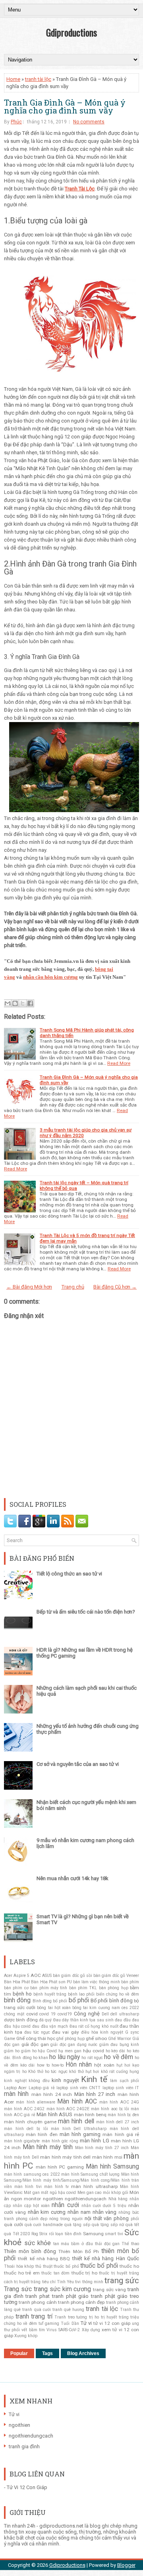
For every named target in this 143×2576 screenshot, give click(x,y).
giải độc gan (35, 2044)
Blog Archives (83, 2353)
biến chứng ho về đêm (118, 1994)
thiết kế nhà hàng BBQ (44, 2259)
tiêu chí (49, 2282)
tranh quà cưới (36, 2310)
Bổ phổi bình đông (112, 2001)
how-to (58, 2065)
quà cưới (14, 2224)
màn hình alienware (36, 2102)
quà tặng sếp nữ (108, 2225)
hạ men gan (70, 2051)
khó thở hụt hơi (84, 2072)
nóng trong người (66, 2219)
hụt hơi (123, 2065)
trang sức (122, 2280)
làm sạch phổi (125, 2081)
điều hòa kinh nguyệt (102, 2032)
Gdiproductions (71, 32)
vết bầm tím (33, 2330)
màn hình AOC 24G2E (68, 2109)
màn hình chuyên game (30, 2122)
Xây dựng (91, 2330)
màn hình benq (90, 2115)
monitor (32, 2199)
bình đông (17, 2000)
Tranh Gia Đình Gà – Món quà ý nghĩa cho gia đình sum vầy (65, 106)
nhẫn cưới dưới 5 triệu (104, 2206)
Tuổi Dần (70, 2323)
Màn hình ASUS (54, 2114)
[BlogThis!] (15, 1003)
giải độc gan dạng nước (74, 2045)
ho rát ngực (92, 2058)
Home (13, 79)
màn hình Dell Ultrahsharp (79, 2129)
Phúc (16, 122)
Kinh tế (94, 2079)
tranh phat (38, 2296)
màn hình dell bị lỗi (26, 2129)
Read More (119, 1063)
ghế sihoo (96, 2038)
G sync (132, 2032)
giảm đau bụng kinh (119, 2045)
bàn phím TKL (83, 1988)
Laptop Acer (15, 2088)
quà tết (132, 2225)
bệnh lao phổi (81, 1994)
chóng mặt (14, 2014)
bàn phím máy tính (49, 1988)
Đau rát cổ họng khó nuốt (94, 2026)
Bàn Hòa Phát (17, 1982)
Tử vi (86, 2323)
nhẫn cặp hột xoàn (31, 2206)
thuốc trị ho (84, 2273)
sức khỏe (38, 2243)
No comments (89, 122)
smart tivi (114, 2234)
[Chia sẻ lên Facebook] (30, 1003)
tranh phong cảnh (38, 2302)
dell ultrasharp (125, 2014)
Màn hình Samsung (112, 2167)
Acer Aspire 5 (17, 1976)
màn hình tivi (28, 2187)
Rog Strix (40, 2234)
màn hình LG (94, 2141)
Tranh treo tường (71, 2317)
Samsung (93, 2234)
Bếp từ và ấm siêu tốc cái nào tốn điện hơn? (86, 1612)
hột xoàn (104, 2065)
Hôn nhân (79, 2065)
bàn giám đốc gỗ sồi (72, 1976)
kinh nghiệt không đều (27, 2081)
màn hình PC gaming (60, 2167)
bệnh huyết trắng (50, 1994)
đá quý (45, 2020)
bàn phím (130, 1982)
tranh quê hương (68, 2310)
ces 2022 (130, 2008)
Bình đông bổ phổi (50, 2001)
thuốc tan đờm (55, 2273)
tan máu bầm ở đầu (73, 2244)
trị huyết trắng (115, 2317)
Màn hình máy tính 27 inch (102, 2148)
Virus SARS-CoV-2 (63, 2330)
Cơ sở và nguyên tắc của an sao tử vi (78, 1764)
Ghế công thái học (36, 2038)
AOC (36, 1975)
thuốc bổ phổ (66, 2266)
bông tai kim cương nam (96, 2008)
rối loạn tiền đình (65, 2234)
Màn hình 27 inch (95, 2094)
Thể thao (130, 2244)
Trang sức (18, 2289)
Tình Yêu (65, 2282)
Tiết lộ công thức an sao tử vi (69, 1574)
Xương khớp (26, 2336)
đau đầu (123, 2020)
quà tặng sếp (77, 2225)
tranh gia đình (24, 2446)
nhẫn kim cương (47, 2212)
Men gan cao (90, 2193)
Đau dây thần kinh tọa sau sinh (83, 2020)
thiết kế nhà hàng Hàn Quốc (106, 2258)
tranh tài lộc (38, 79)
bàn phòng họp (114, 1988)
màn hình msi (107, 2157)
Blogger (126, 2565)
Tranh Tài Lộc (80, 189)
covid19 (65, 2014)
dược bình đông (21, 2020)
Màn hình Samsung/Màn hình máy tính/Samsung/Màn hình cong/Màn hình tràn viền (71, 2180)
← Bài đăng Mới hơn (29, 1287)
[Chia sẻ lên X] (23, 1003)
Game (10, 2039)
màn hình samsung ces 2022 (32, 2174)
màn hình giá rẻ (121, 2134)
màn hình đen (42, 2134)
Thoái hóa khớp (19, 2266)
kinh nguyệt (65, 2080)
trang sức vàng (109, 2290)
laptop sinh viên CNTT (78, 2088)
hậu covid (94, 2051)
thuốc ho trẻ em (22, 2273)
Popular (19, 2353)
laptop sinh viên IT (121, 2088)
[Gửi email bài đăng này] (8, 1003)
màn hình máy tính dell (65, 2157)
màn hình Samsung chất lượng (90, 2174)
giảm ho (12, 2051)
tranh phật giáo (70, 2296)
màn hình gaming (80, 2134)
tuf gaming (49, 2323)
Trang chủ (73, 1287)
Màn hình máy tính (48, 2147)
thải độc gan (107, 2244)
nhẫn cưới (65, 2205)
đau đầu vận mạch (50, 2026)
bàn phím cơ (16, 1988)
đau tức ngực (37, 2032)
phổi (135, 2219)
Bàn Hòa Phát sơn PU (51, 1982)
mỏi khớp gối (116, 2193)
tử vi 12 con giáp (112, 2323)
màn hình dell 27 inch (118, 2122)
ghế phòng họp (71, 2039)
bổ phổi (79, 2000)
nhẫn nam (79, 2212)
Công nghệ (87, 2014)
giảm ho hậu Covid (39, 2051)
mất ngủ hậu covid (58, 2193)
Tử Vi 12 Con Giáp (27, 2487)
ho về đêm (119, 2057)
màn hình (16, 2094)
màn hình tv (56, 2187)
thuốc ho (129, 2266)
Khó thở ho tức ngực (48, 2072)
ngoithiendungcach (86, 2199)
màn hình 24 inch (52, 2094)
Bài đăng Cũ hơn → (115, 1287)
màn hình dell (76, 2121)
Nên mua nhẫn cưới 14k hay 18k (72, 1878)
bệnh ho (22, 1994)
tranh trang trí (34, 2317)
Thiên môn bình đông (30, 2251)
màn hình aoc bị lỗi (110, 2109)
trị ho (94, 2317)
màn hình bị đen (123, 2115)
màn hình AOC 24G (119, 2102)
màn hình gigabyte (22, 2141)
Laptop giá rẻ (42, 2088)
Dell (105, 2014)
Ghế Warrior (120, 2039)
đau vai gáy (65, 2032)
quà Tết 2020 (17, 2234)
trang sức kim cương (63, 2289)
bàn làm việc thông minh (97, 1982)
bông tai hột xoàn (54, 2008)
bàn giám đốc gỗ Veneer (116, 1976)
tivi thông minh (89, 2282)
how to (43, 2065)
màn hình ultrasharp (94, 2186)
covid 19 (47, 2014)
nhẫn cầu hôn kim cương (50, 977)
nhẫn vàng (105, 2212)
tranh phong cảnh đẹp (81, 2302)
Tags (47, 2353)
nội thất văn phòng (107, 2218)
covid (32, 2014)
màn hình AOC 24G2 (24, 2109)
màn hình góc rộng (60, 2141)
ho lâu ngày (65, 2057)
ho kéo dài (116, 2051)
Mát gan (32, 2193)
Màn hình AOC (77, 2102)
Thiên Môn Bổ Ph (78, 2251)
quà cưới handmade (44, 2225)
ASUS (47, 1976)
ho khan (41, 2058)
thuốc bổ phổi (99, 2266)
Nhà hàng (118, 2199)
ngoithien (53, 2199)
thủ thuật (44, 2266)
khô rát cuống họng (120, 2072)
